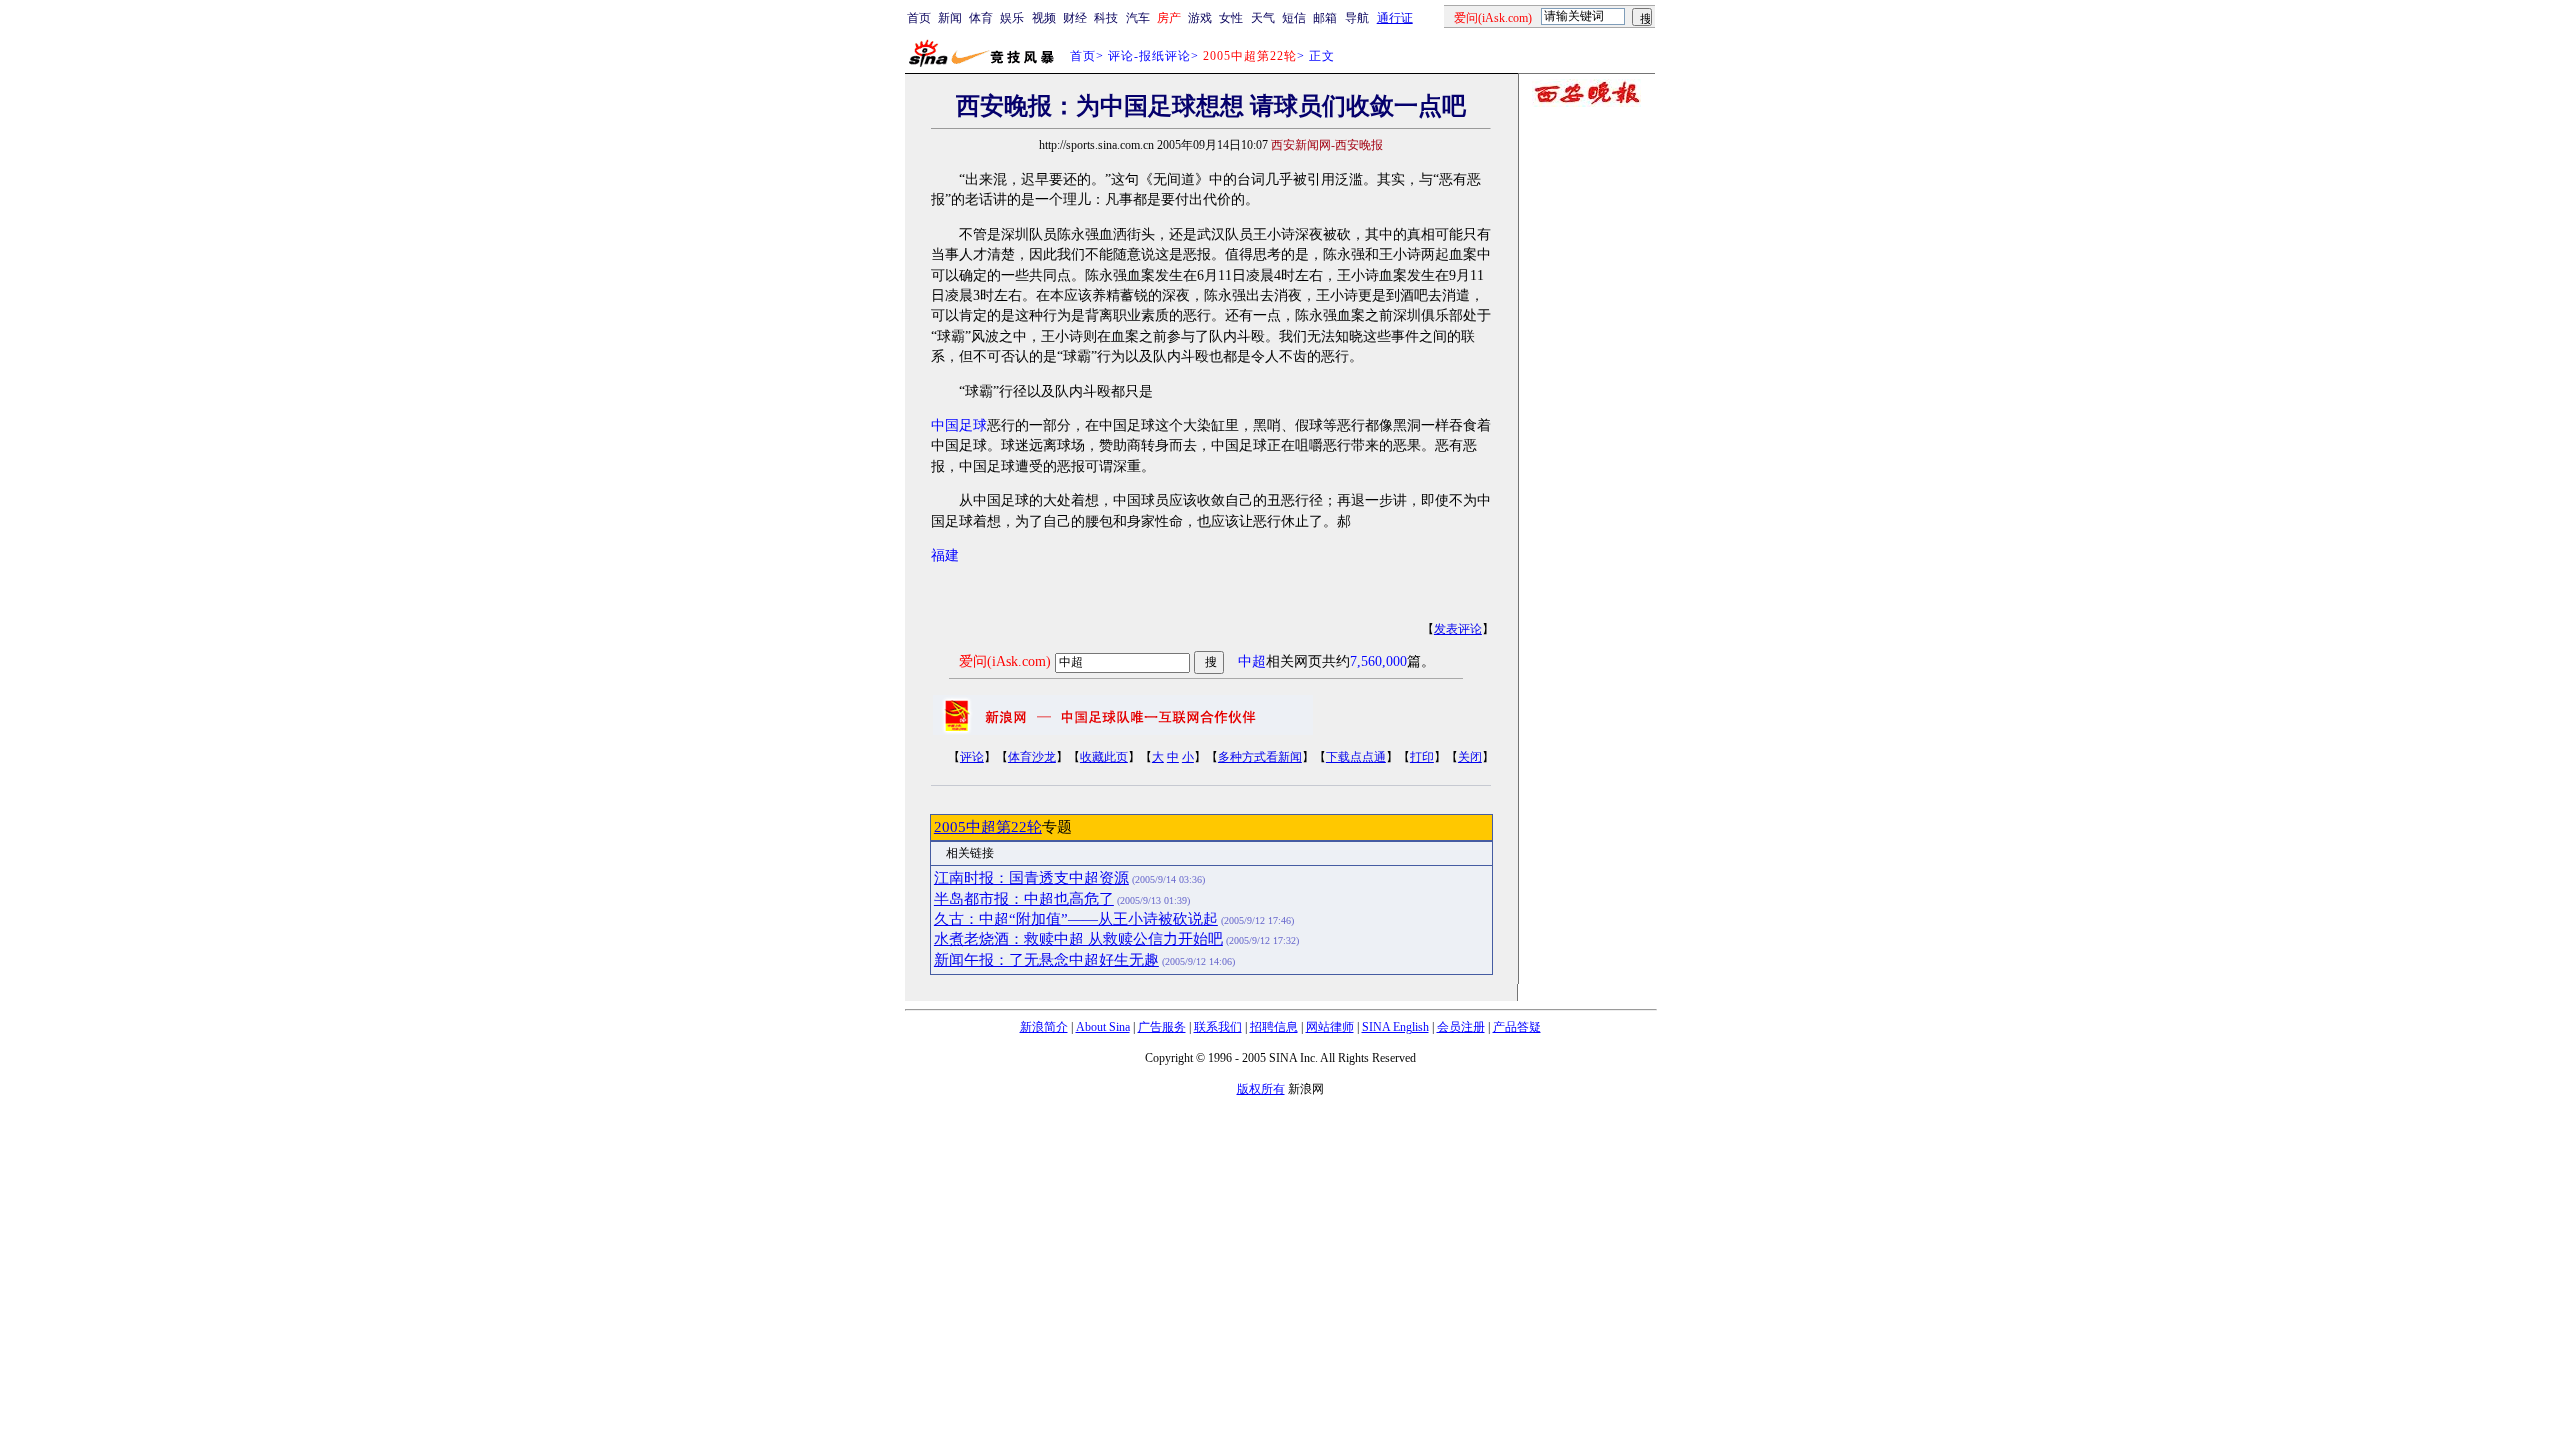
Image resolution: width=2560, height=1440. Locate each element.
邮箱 (1325, 18)
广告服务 (1162, 1027)
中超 (1252, 661)
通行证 (1395, 18)
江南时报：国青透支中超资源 (1031, 878)
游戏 (1200, 18)
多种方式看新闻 (1260, 757)
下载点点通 (1356, 757)
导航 (1357, 18)
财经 (1075, 18)
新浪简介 (1044, 1027)
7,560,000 (1378, 661)
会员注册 (1461, 1027)
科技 (1106, 18)
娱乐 (1012, 18)
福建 (945, 555)
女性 (1231, 18)
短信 (1294, 18)
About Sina (1103, 1027)
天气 (1263, 18)
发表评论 (1458, 629)
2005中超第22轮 (988, 827)
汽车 (1138, 18)
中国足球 (959, 425)
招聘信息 (1274, 1027)
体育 (981, 18)
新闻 (950, 18)
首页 (919, 18)
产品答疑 (1517, 1027)
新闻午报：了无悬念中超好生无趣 (1046, 960)
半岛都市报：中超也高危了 (1024, 899)
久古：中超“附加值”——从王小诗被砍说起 (1076, 919)
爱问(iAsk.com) (1005, 661)
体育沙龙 (1032, 757)
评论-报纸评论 (1149, 56)
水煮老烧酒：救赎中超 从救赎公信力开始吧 (1078, 939)
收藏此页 (1104, 757)
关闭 (1470, 757)
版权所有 (1261, 1089)
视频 (1044, 18)
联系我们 (1218, 1027)
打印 (1422, 757)
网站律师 (1330, 1027)
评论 (972, 757)
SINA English (1395, 1027)
